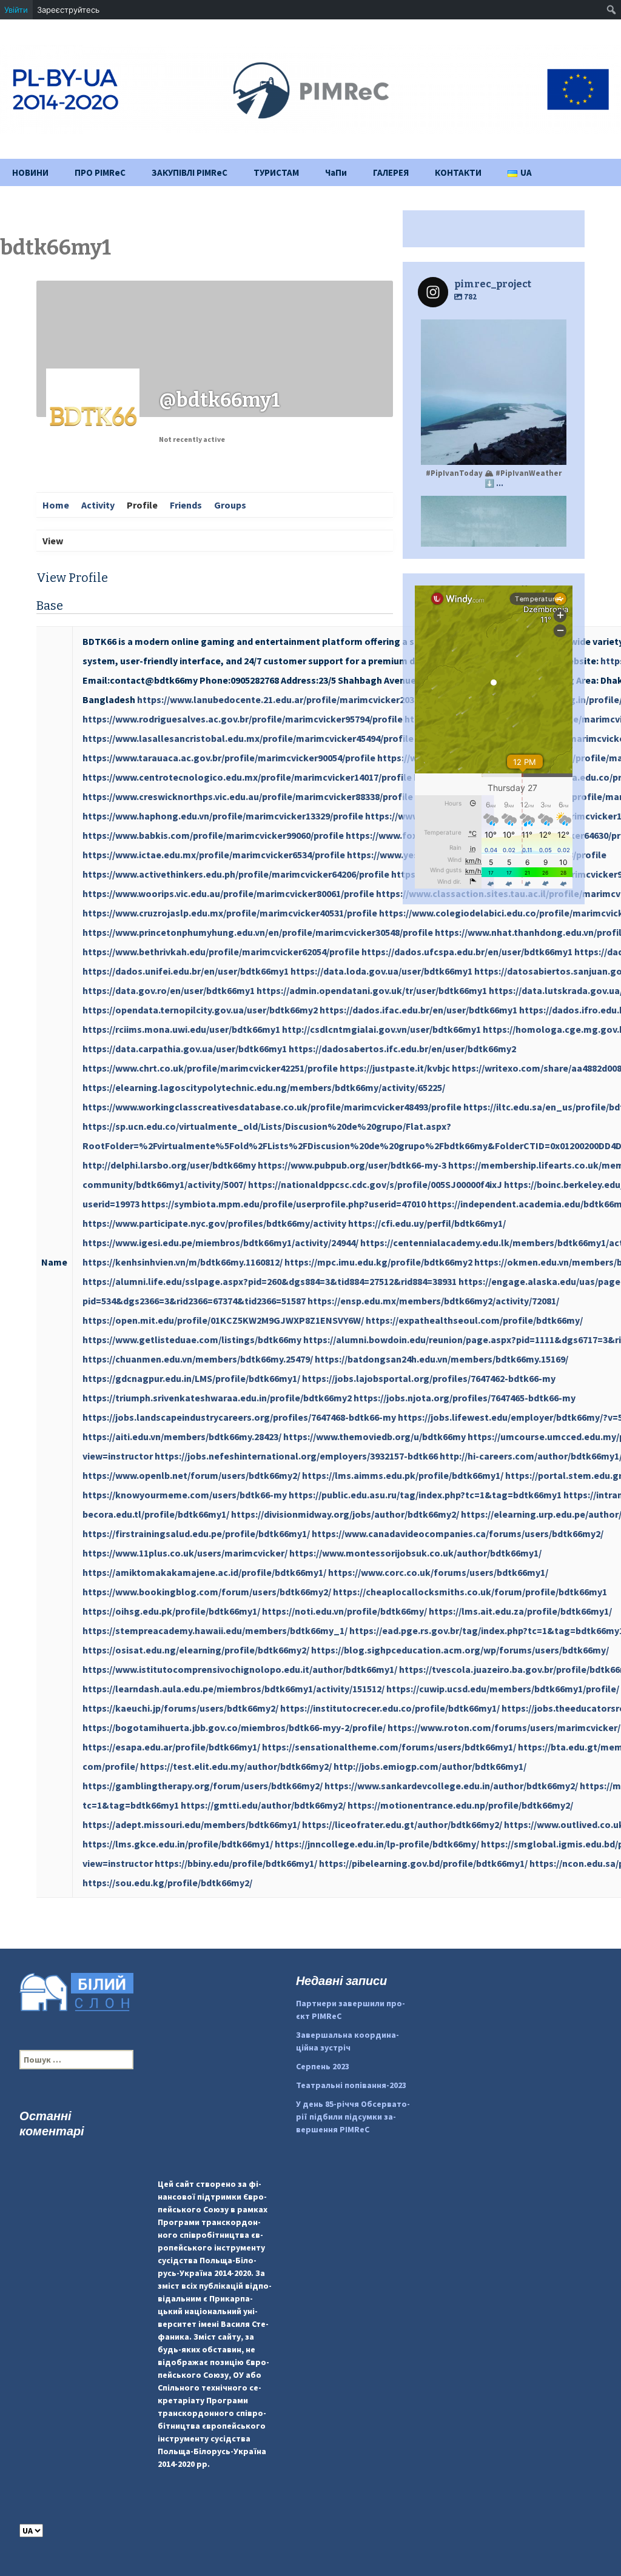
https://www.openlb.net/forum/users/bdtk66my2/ (191, 1475)
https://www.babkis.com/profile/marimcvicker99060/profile (213, 835)
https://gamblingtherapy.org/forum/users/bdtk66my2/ (203, 1786)
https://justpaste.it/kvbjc (395, 1068)
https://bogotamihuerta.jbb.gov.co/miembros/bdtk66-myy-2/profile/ (234, 1727)
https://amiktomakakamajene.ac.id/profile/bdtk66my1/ (204, 1572)
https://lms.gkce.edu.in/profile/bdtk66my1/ (178, 1844)
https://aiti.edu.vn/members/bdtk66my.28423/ (182, 1436)
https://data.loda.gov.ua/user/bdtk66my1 (381, 971)
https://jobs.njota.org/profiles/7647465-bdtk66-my (465, 1398)
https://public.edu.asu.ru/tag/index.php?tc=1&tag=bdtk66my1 (425, 1495)
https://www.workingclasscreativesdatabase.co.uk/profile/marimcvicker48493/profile (272, 1107)
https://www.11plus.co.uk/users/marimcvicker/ (185, 1553)
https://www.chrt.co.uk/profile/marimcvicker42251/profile (210, 1068)
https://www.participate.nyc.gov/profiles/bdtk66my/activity (214, 1223)
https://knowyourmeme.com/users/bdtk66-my (185, 1495)
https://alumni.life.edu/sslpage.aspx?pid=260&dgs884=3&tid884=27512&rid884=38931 (270, 1281)
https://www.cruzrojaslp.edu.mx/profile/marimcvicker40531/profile (230, 913)
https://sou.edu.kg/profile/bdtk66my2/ (167, 1883)
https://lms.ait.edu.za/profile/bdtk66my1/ (520, 1611)
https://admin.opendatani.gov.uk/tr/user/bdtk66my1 (372, 990)
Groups (230, 505)
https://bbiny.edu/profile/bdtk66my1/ (236, 1863)
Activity (98, 505)
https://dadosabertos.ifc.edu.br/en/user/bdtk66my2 (402, 1049)
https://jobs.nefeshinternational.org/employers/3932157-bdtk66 (296, 1456)
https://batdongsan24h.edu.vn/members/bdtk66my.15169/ (441, 1359)
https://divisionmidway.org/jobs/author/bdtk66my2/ (345, 1514)
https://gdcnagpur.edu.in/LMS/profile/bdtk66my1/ (191, 1378)
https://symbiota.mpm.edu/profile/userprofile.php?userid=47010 (284, 1204)
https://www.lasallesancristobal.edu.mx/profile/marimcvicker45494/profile (248, 738)
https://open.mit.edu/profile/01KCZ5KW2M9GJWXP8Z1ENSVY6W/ (223, 1320)
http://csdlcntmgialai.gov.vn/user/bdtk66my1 (381, 1029)
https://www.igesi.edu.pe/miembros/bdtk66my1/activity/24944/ (220, 1243)
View (53, 541)
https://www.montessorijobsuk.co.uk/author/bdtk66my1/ (415, 1553)
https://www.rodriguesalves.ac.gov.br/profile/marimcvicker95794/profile (243, 719)
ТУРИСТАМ (276, 172)
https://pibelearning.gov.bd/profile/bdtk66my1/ (423, 1863)
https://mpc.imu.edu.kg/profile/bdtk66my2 (378, 1262)
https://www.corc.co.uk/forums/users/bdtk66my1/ (438, 1572)
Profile (142, 505)
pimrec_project (492, 330)
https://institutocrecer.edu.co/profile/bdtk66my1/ (390, 1708)
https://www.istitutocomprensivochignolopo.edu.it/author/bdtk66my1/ (240, 1669)
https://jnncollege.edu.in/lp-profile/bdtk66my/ (377, 1844)
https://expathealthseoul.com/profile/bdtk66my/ (474, 1320)
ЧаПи (336, 172)
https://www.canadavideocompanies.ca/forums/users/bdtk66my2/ (458, 1533)
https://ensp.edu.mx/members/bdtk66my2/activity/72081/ (433, 1301)
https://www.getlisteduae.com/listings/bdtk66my (192, 1340)
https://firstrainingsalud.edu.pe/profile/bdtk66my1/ (196, 1533)
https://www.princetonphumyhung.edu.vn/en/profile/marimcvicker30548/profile (258, 932)
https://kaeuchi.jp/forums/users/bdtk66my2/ (180, 1708)
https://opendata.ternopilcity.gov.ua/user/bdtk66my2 (200, 1010)
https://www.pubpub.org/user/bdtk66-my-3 (352, 1165)
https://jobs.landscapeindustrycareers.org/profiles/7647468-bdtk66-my (239, 1417)
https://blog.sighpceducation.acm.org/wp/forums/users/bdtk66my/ (460, 1650)
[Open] (494, 392)
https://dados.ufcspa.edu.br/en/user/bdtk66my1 (467, 952)
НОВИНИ (30, 172)
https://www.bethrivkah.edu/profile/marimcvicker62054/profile (221, 952)
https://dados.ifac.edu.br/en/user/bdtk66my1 (418, 1010)
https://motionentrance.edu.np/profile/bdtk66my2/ (460, 1805)
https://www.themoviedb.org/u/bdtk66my (374, 1436)
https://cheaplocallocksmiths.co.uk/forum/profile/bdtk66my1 (470, 1592)
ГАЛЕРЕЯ (391, 172)
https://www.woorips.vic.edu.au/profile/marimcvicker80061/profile (228, 893)
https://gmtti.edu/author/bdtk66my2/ (263, 1805)
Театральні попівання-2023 (351, 2085)
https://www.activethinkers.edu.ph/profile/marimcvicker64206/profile (236, 874)
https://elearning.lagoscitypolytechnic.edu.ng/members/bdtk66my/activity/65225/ (264, 1087)
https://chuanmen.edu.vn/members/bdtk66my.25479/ (198, 1359)
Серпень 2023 (323, 2066)
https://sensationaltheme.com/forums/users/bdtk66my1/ (389, 1747)
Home (56, 505)
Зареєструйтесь (68, 10)
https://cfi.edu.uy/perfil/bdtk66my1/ (427, 1223)
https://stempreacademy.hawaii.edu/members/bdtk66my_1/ (215, 1630)
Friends (186, 505)
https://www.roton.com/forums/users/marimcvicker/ (504, 1727)
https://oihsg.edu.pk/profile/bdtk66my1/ (171, 1611)
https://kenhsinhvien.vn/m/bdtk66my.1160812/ (183, 1262)
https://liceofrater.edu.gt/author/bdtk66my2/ (402, 1824)
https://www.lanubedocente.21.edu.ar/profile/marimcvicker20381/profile (297, 699)
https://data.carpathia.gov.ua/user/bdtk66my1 (185, 1049)
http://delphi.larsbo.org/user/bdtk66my (169, 1165)
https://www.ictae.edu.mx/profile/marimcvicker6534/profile (214, 855)
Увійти (16, 10)
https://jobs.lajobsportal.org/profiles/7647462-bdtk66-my (429, 1378)
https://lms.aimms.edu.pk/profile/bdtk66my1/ (403, 1475)
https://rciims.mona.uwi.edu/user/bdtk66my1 (181, 1029)
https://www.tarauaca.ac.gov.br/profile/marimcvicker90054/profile (229, 758)
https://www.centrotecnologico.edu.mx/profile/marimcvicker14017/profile (247, 777)
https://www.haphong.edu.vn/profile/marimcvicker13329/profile (223, 816)
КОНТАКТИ (458, 172)
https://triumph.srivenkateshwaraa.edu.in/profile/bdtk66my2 (217, 1398)
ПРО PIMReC (100, 172)
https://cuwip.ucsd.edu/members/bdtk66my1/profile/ (503, 1689)
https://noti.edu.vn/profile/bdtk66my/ (344, 1611)
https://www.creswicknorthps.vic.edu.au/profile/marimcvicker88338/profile (248, 796)
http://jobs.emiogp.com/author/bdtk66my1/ (430, 1766)
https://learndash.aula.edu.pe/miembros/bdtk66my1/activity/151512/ (233, 1689)
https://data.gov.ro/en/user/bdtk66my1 (169, 990)
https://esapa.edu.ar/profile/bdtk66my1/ (171, 1747)
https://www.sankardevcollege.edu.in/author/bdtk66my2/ (451, 1786)
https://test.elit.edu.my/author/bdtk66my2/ (236, 1766)
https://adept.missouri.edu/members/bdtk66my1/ (191, 1824)
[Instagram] (551, 450)
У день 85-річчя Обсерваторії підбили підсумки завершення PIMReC (353, 2117)
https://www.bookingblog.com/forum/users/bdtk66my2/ (207, 1592)
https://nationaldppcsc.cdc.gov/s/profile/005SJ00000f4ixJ (375, 1184)
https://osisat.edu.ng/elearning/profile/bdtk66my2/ (196, 1650)
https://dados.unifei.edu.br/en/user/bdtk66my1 (186, 971)
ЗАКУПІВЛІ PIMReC (190, 172)
